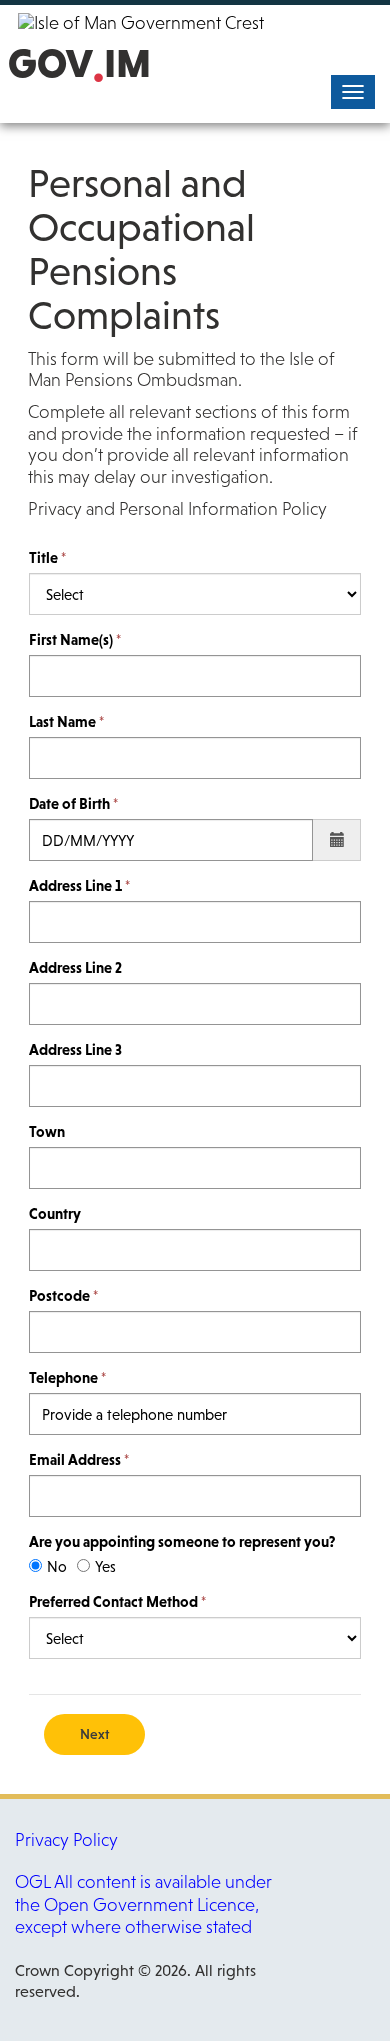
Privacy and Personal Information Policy (177, 509)
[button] (337, 840)
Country (55, 1213)
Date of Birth (69, 803)
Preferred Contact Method (113, 1601)
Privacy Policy (66, 1840)
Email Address (75, 1459)
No (57, 1566)
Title (43, 557)
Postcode (59, 1295)
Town (47, 1131)
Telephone (63, 1377)
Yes (105, 1566)
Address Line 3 (75, 1049)
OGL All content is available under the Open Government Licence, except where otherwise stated (143, 1904)
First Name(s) (71, 639)
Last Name (62, 721)
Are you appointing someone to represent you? (182, 1541)
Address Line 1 (75, 885)
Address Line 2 (75, 967)
